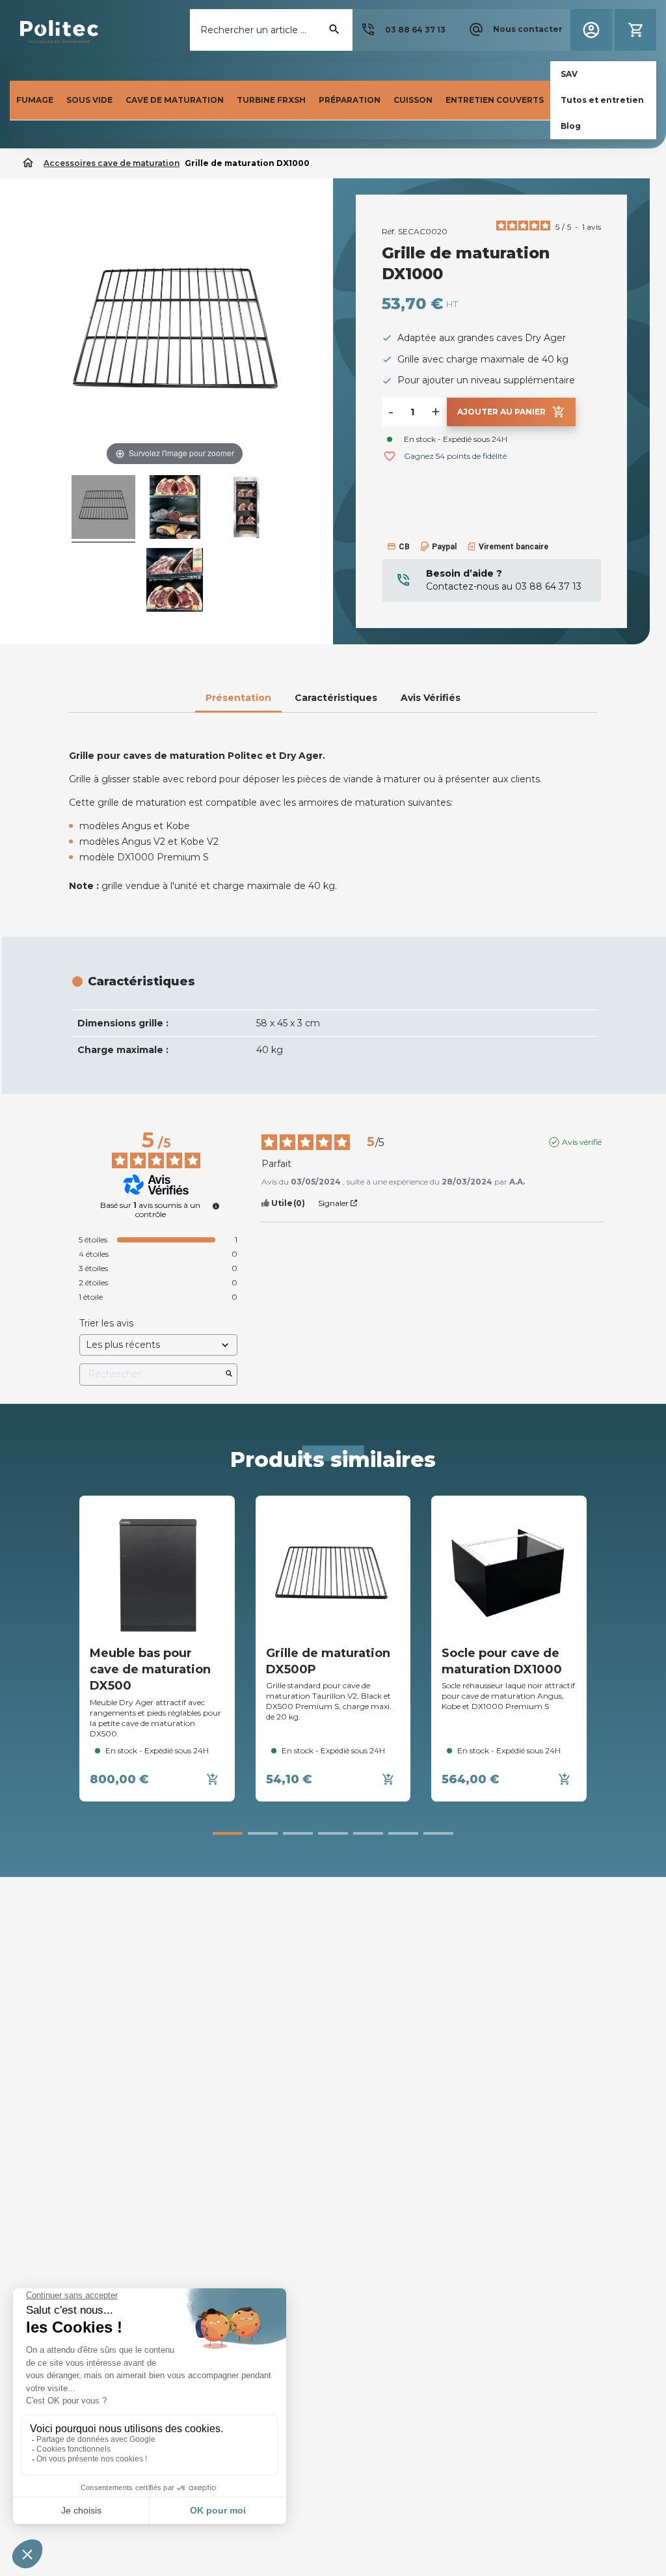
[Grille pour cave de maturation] (103, 509)
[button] (403, 30)
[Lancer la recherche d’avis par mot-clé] (229, 1375)
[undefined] (216, 1206)
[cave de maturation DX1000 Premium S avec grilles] (246, 509)
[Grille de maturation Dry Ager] (175, 509)
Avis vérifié (582, 1142)
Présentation (238, 698)
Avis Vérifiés (431, 698)
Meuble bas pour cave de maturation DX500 (150, 1669)
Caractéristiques (336, 698)
